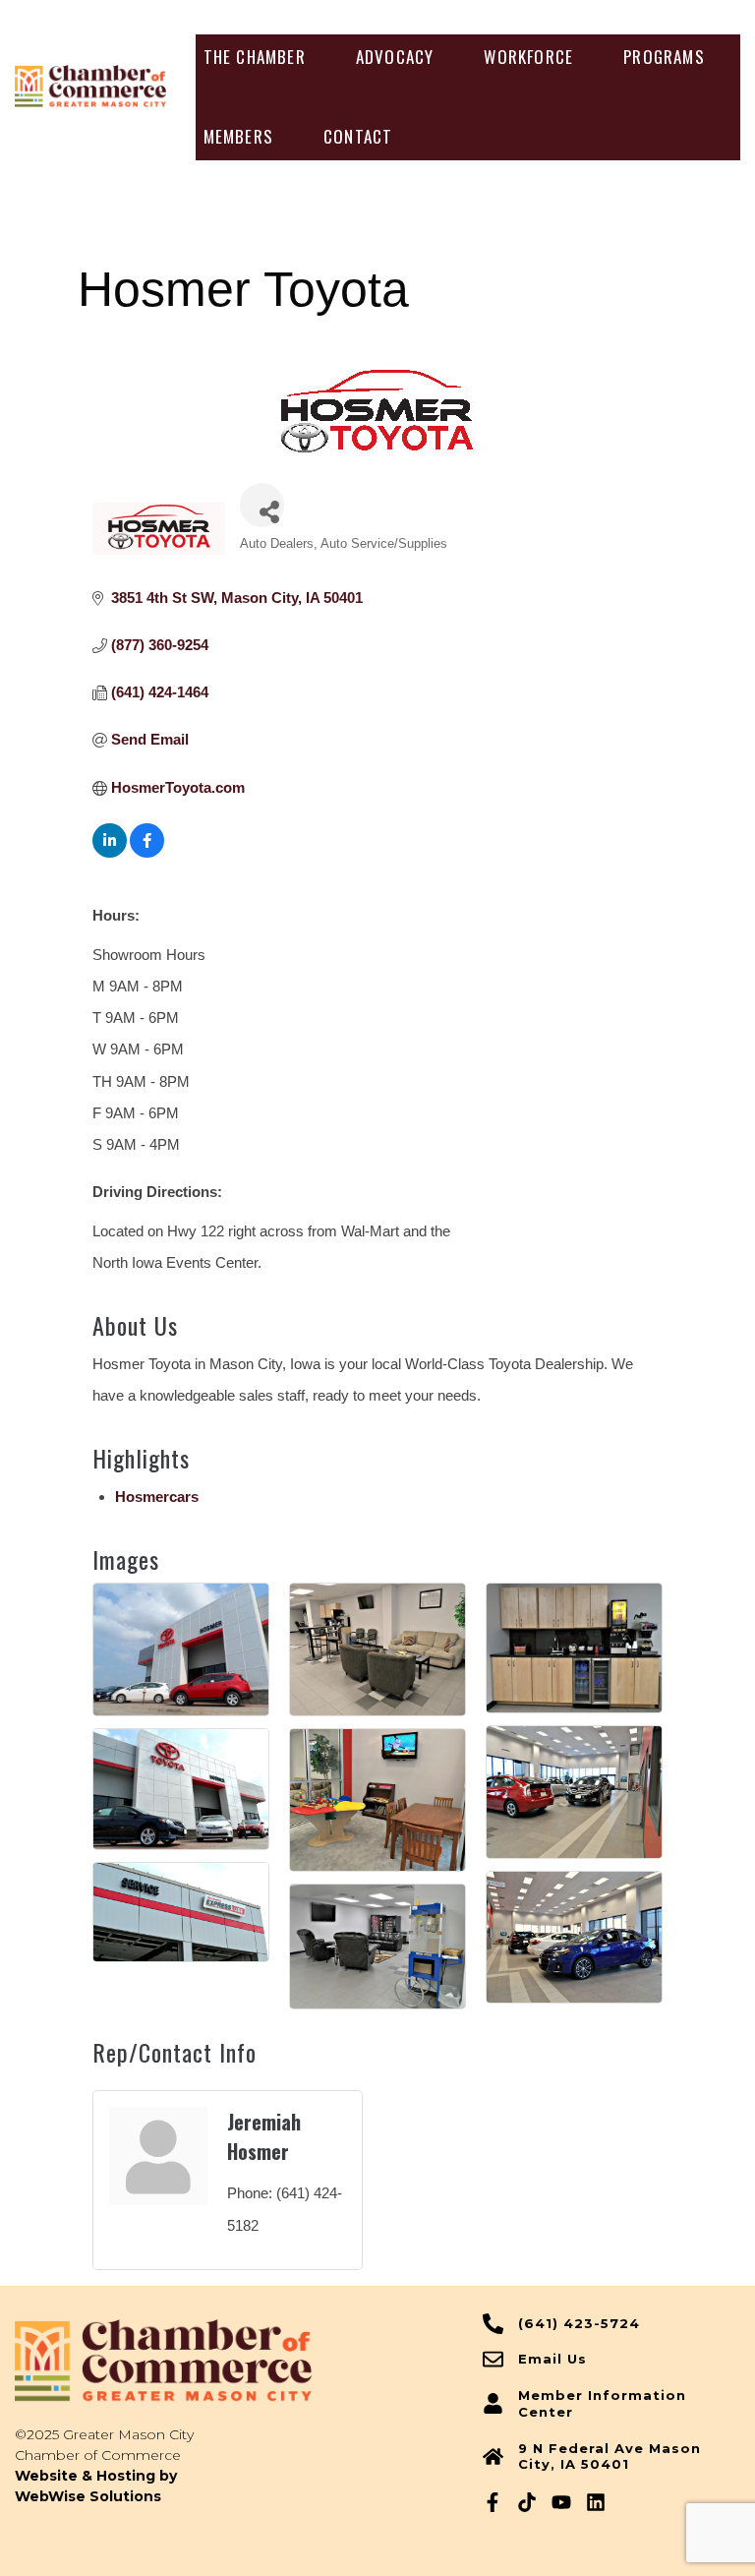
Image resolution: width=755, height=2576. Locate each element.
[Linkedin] (596, 2502)
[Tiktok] (527, 2502)
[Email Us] (493, 2359)
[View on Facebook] (147, 852)
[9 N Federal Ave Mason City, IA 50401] (493, 2456)
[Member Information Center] (493, 2403)
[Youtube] (561, 2502)
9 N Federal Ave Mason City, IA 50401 (610, 2456)
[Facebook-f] (493, 2502)
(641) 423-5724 (579, 2323)
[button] (255, 57)
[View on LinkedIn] (110, 852)
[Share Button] (262, 505)
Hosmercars (157, 1497)
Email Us (552, 2359)
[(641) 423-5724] (493, 2324)
